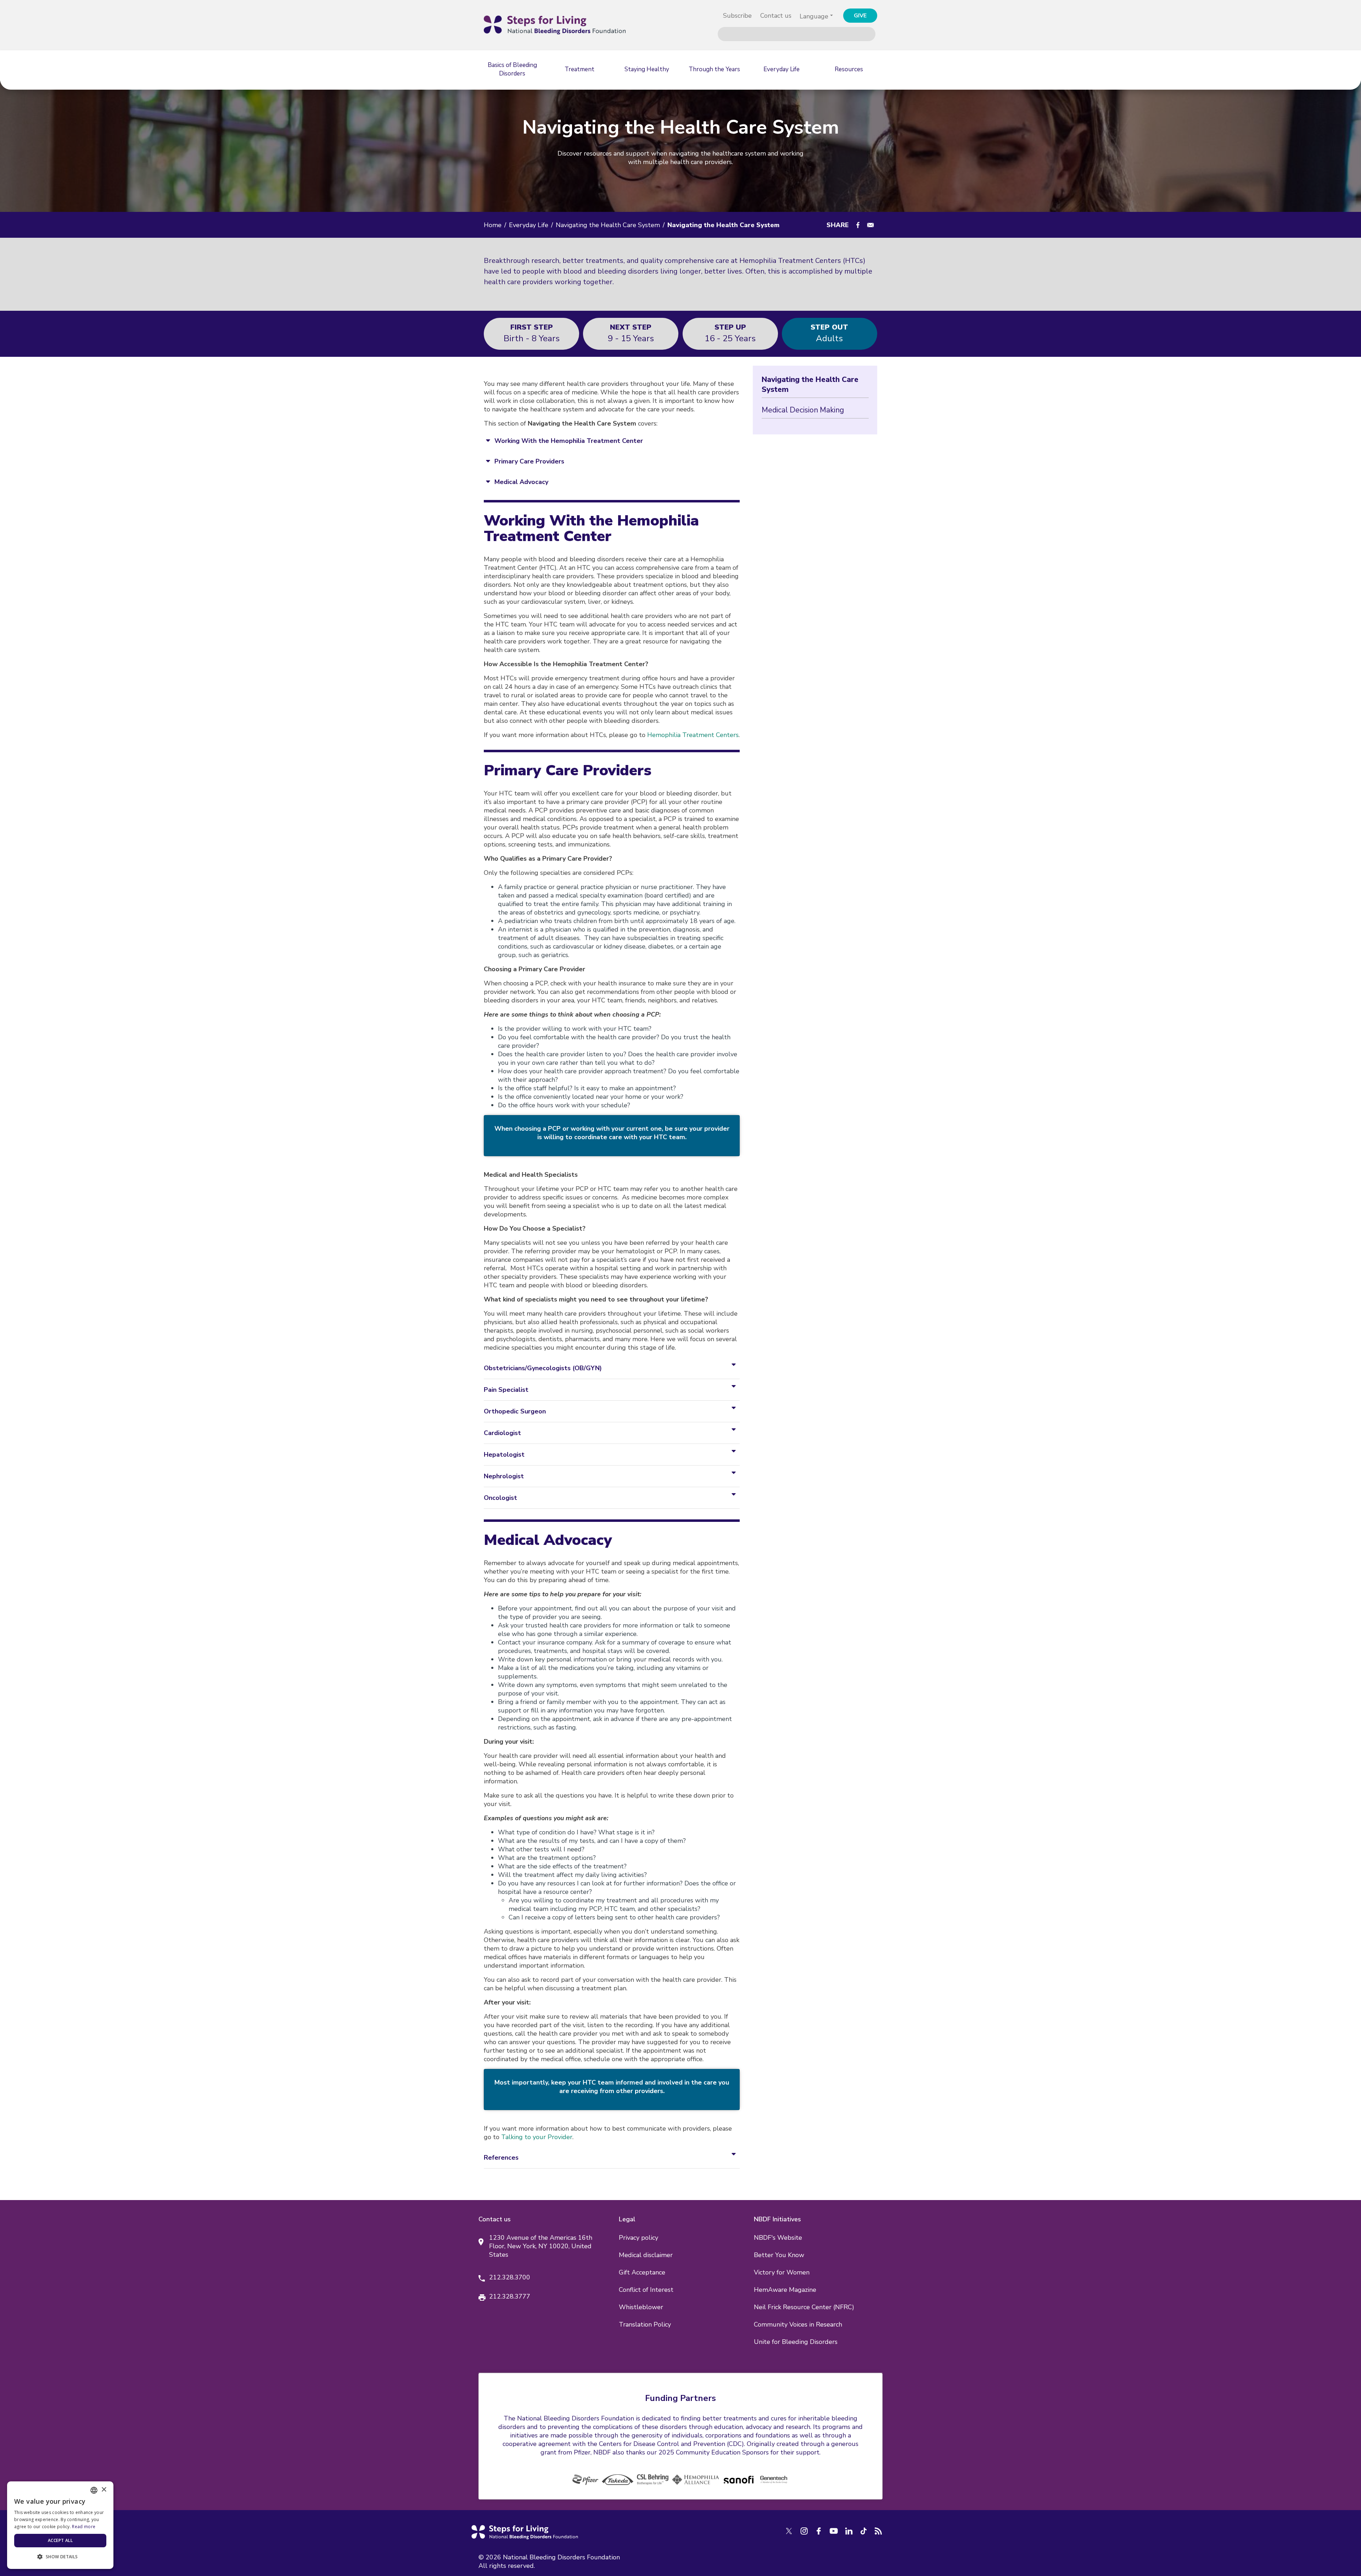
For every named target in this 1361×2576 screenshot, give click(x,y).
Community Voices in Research (798, 2324)
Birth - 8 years (532, 333)
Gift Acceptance (642, 2272)
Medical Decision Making (803, 410)
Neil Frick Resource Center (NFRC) (804, 2307)
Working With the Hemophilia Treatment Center (569, 441)
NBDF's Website (778, 2238)
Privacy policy (639, 2238)
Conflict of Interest (646, 2290)
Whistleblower (641, 2307)
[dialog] (60, 2525)
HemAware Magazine (785, 2290)
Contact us (776, 16)
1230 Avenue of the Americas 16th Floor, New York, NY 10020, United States (541, 2246)
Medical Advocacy (521, 482)
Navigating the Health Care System (608, 225)
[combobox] (94, 2490)
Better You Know (779, 2255)
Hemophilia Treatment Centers (693, 735)
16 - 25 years (730, 333)
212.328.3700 (510, 2277)
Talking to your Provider (537, 2137)
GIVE (860, 16)
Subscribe (737, 16)
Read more (84, 2527)
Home (493, 225)
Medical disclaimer (646, 2255)
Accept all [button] (60, 2540)
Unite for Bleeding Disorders (796, 2342)
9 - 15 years (631, 333)
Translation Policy (645, 2324)
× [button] (104, 2490)
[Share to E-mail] (870, 225)
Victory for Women (782, 2272)
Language (814, 16)
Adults (829, 333)
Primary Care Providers (529, 461)
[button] (60, 2557)
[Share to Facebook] (858, 225)
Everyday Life (529, 225)
